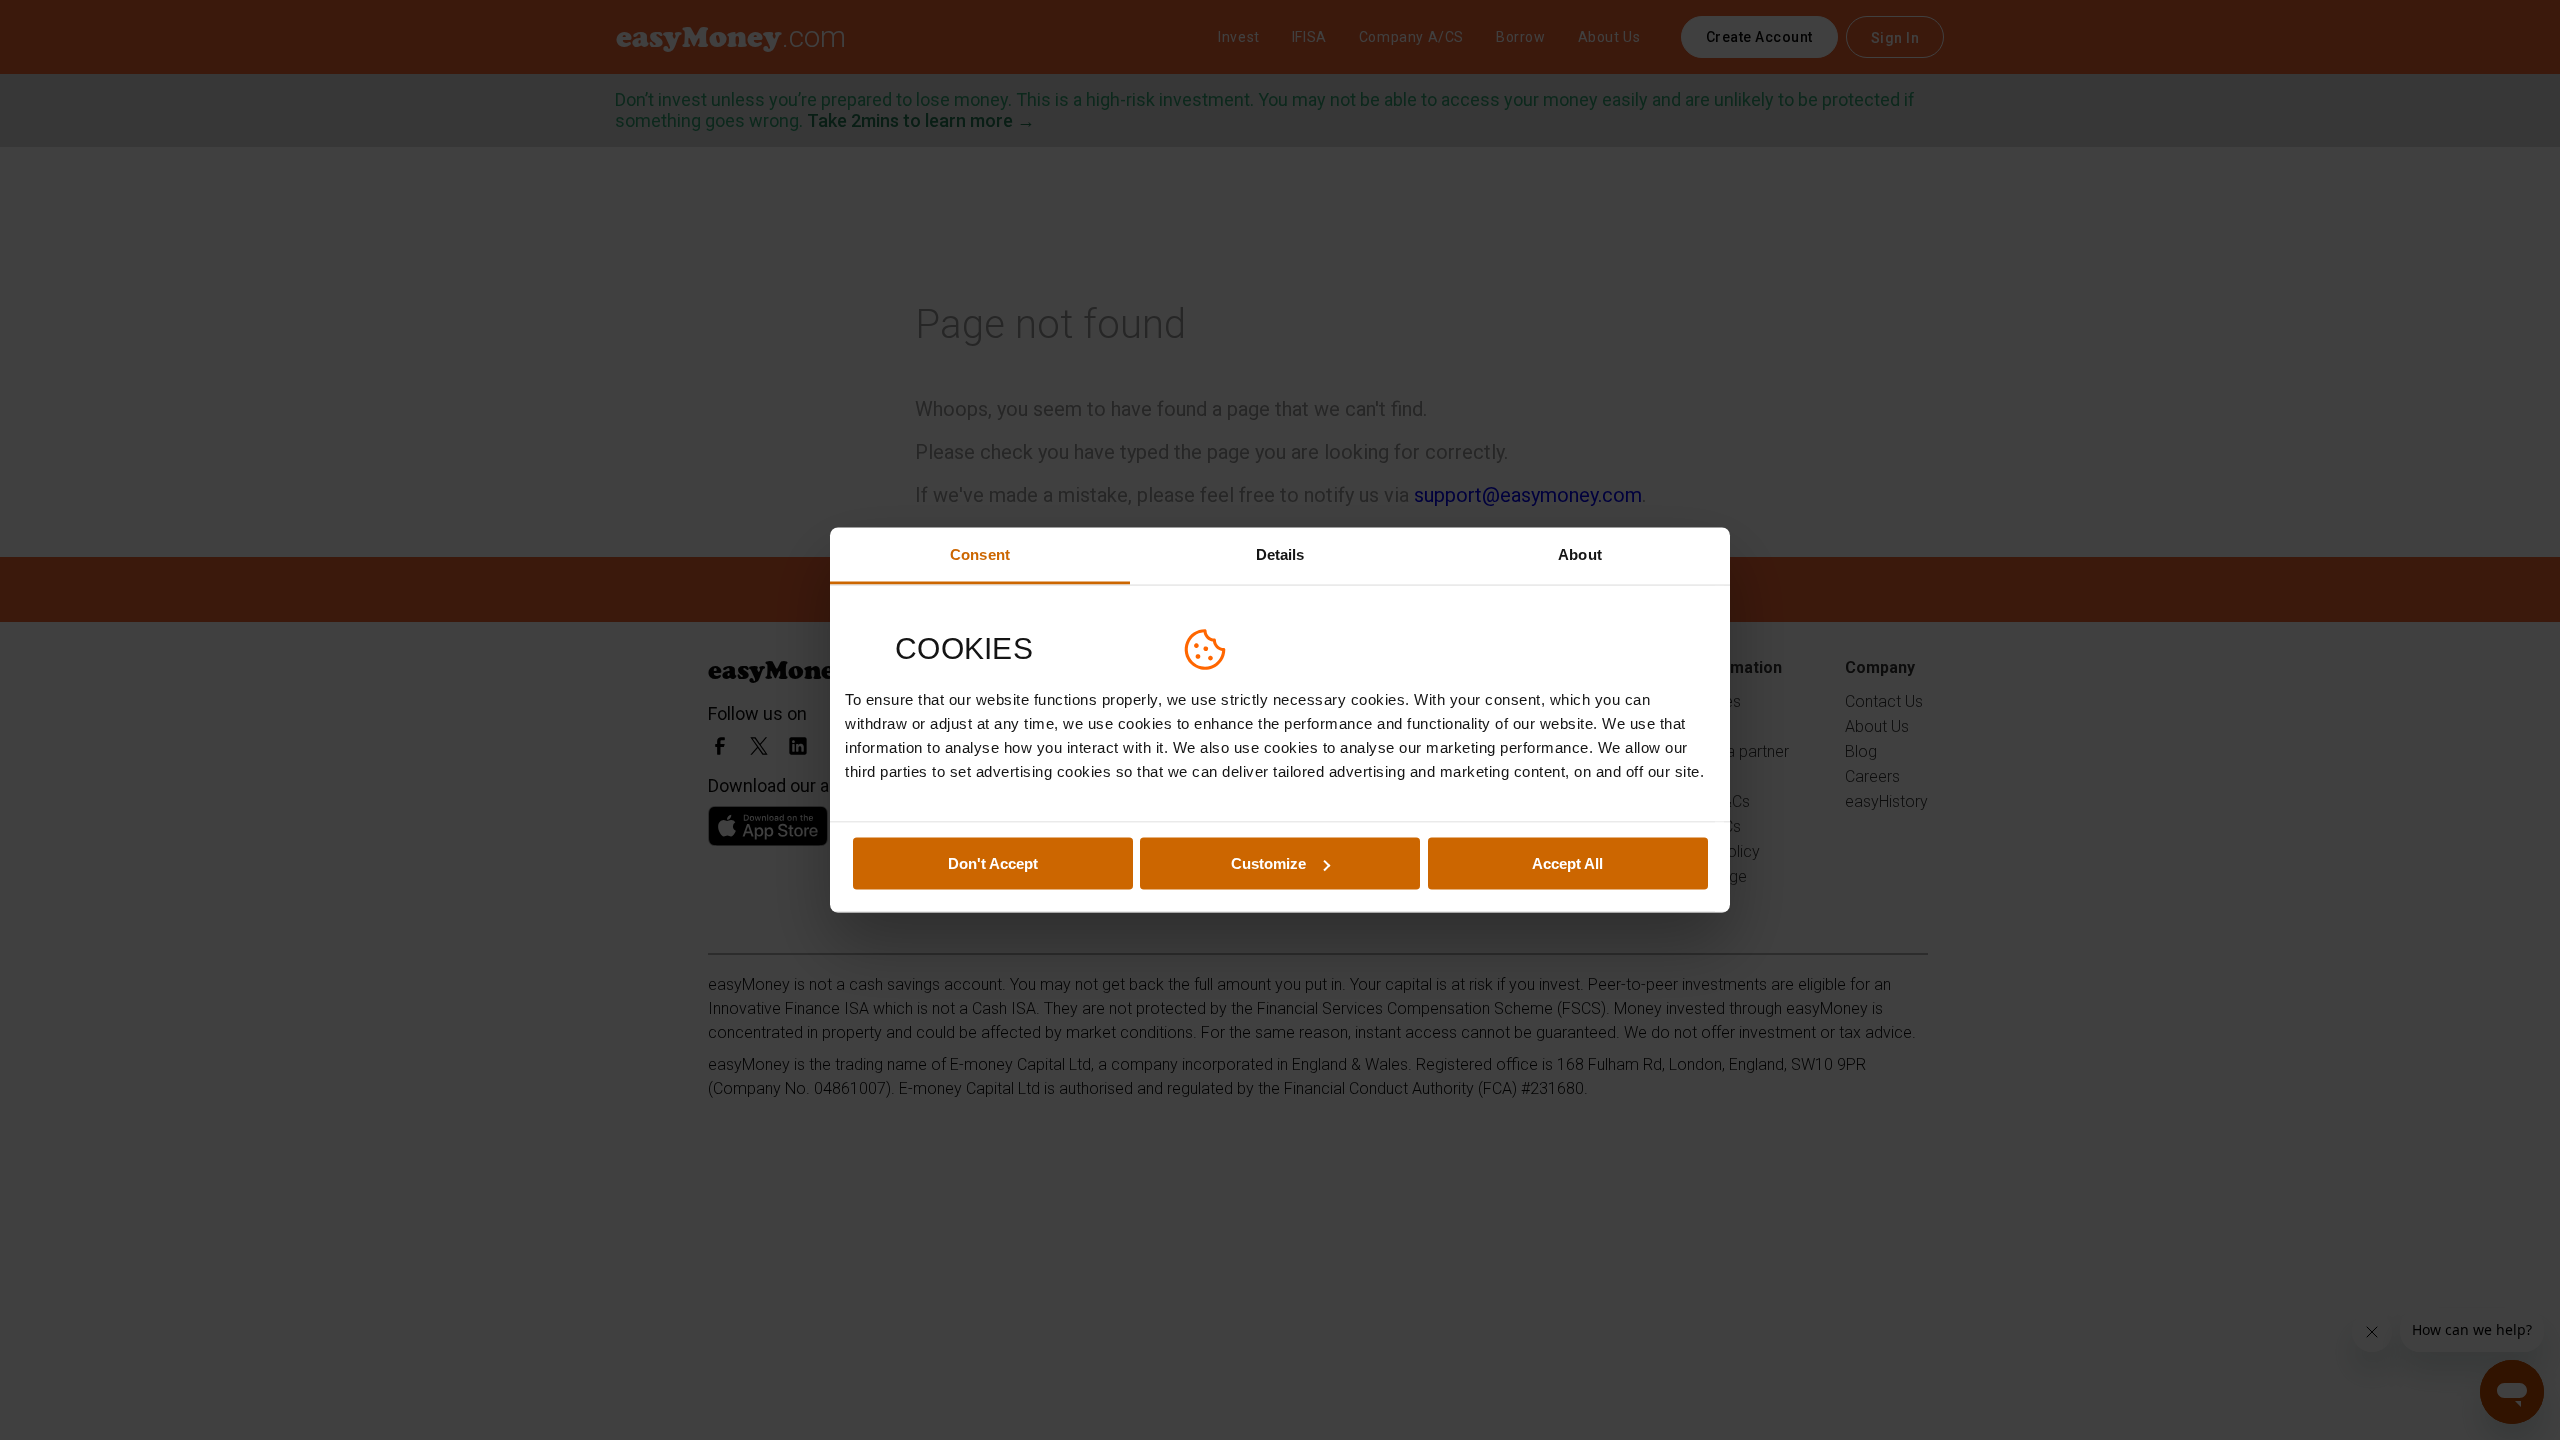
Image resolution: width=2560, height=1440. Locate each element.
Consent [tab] (980, 554)
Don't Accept (993, 863)
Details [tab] (1280, 554)
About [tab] (1580, 554)
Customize (1268, 863)
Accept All (1567, 863)
